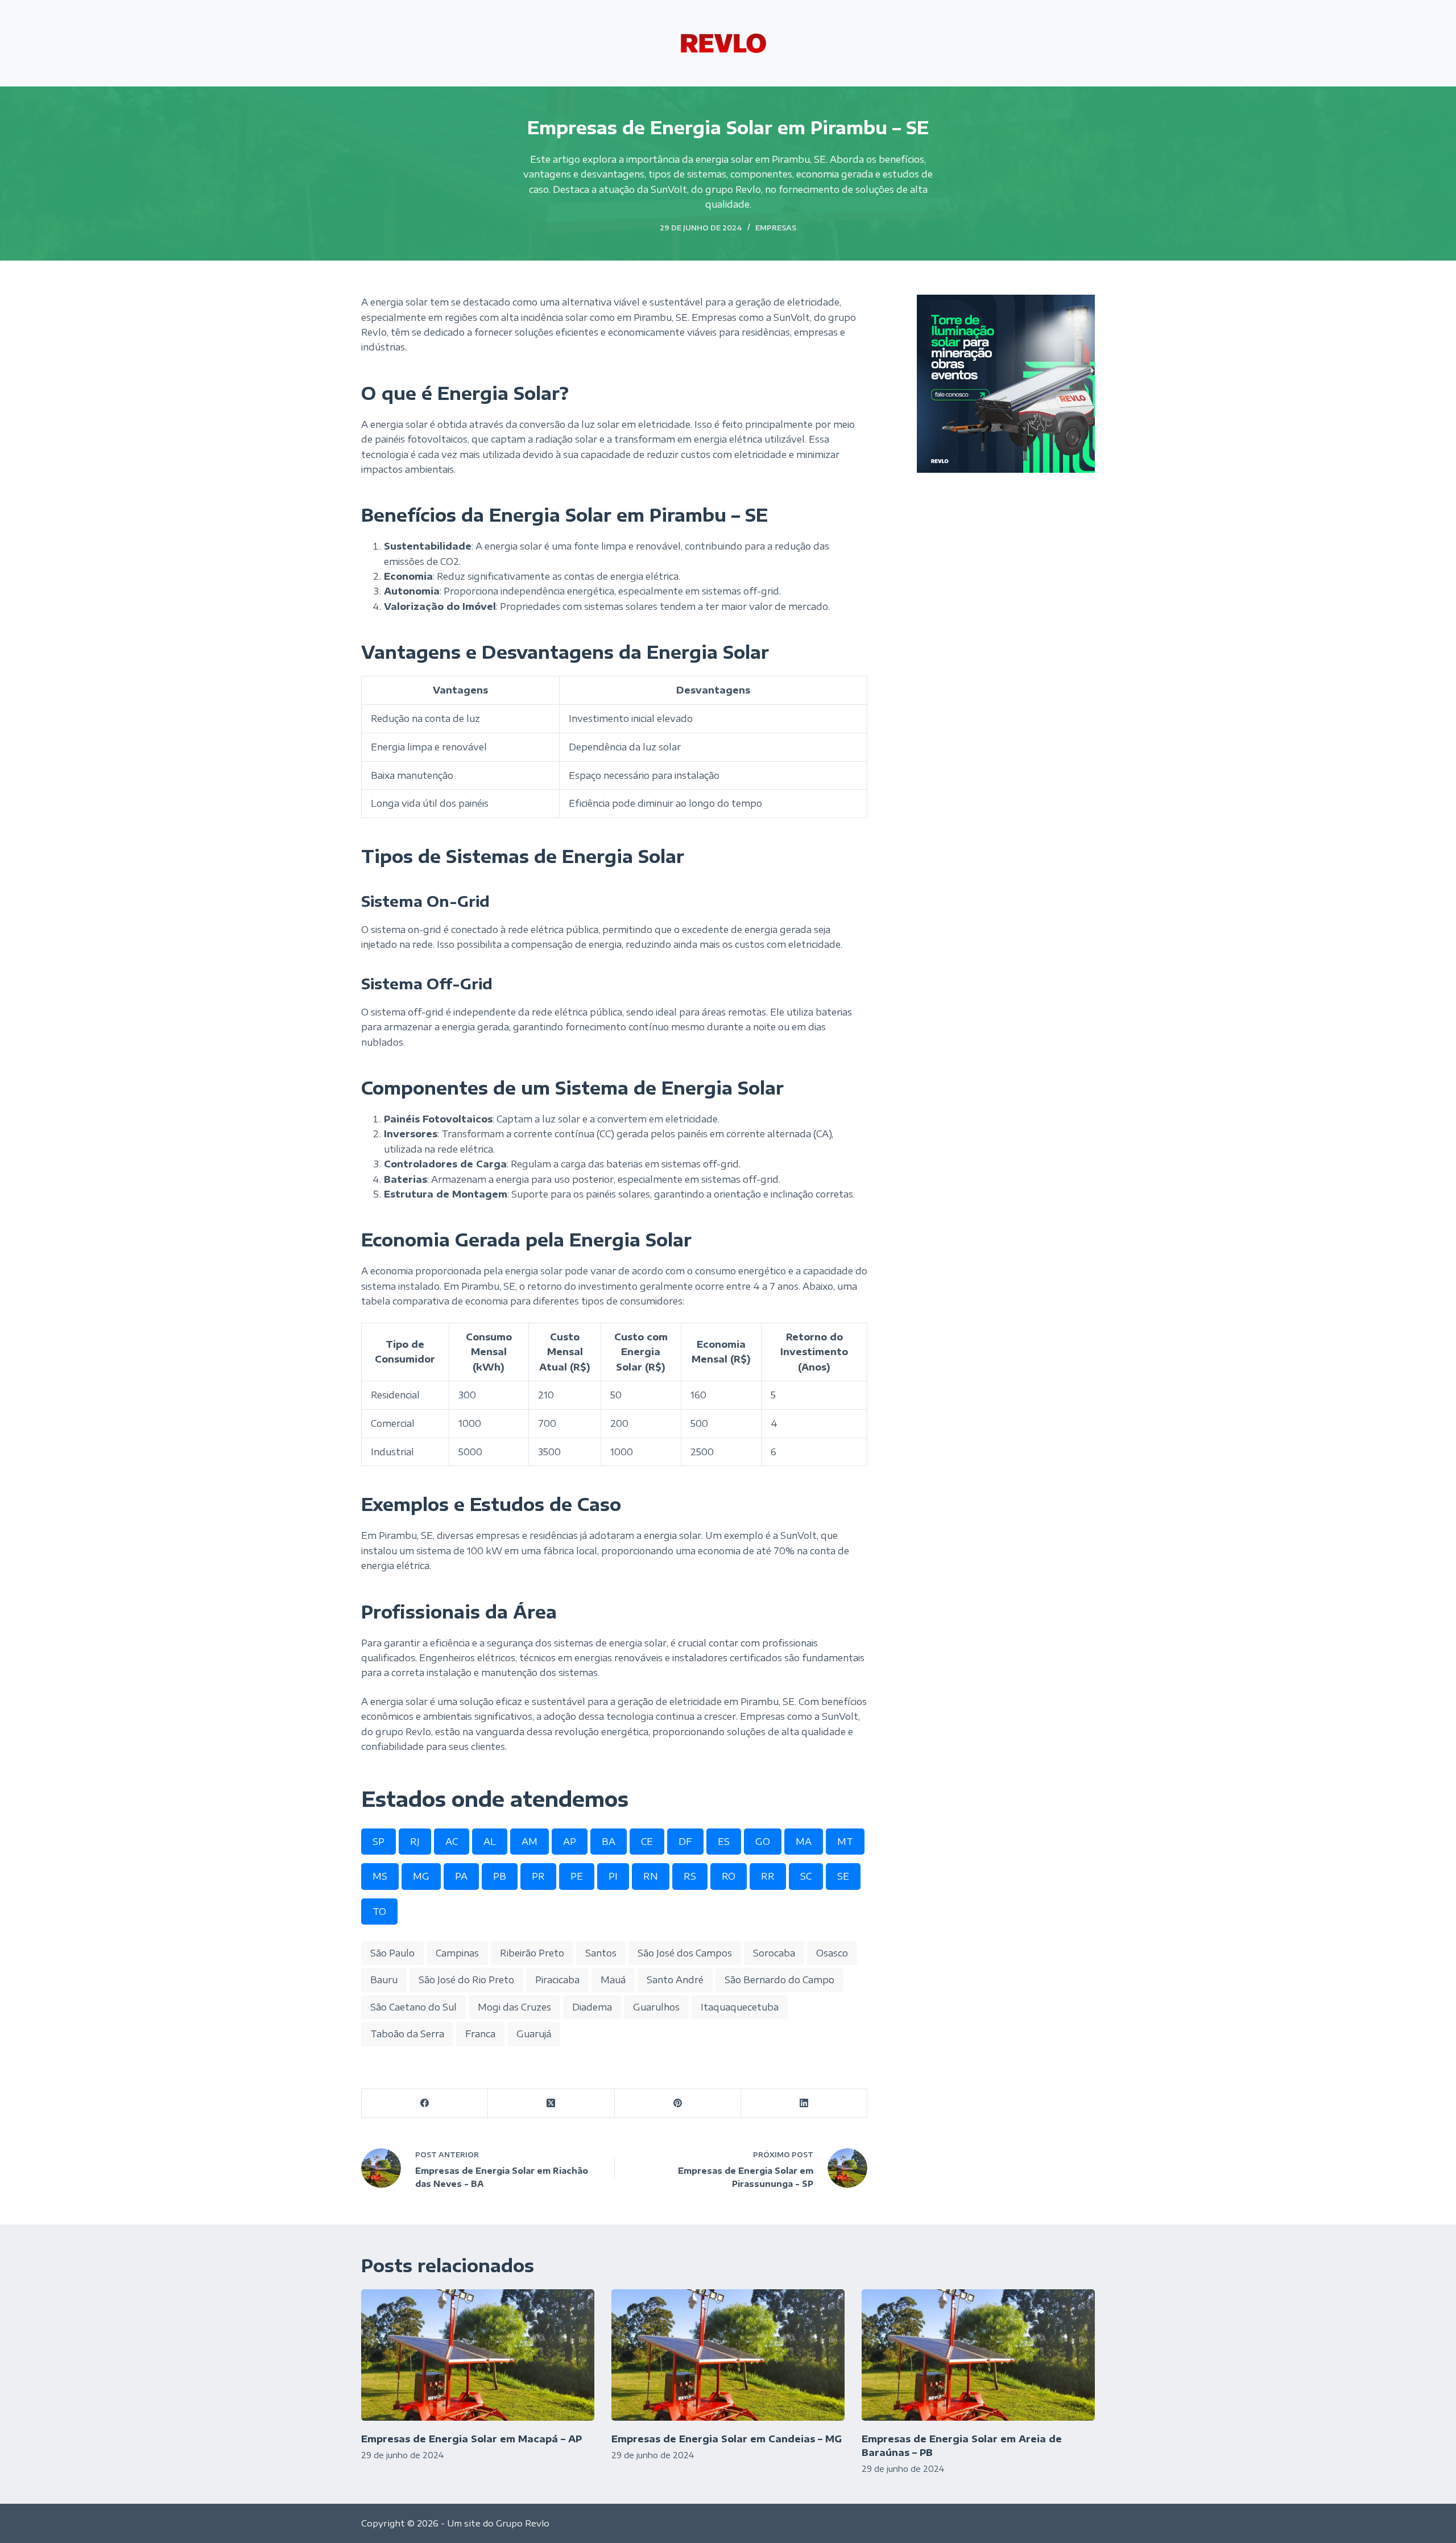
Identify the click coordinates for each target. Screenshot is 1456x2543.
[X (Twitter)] (551, 2104)
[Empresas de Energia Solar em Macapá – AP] (478, 2355)
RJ (415, 1842)
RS (690, 1876)
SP (379, 1842)
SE (843, 1876)
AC (452, 1842)
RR (768, 1876)
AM (530, 1842)
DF (685, 1842)
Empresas (776, 228)
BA (609, 1842)
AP (570, 1842)
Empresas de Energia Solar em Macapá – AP (471, 2439)
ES (724, 1842)
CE (647, 1842)
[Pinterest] (678, 2104)
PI (613, 1876)
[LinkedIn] (804, 2104)
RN (651, 1876)
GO (763, 1842)
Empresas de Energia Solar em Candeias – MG (727, 2439)
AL (490, 1842)
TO (379, 1912)
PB (500, 1876)
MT (845, 1842)
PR (538, 1876)
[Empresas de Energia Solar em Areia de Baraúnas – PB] (978, 2355)
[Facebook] (425, 2104)
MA (804, 1842)
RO (729, 1876)
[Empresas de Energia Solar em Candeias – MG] (728, 2355)
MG (421, 1876)
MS (380, 1876)
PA (461, 1876)
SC (806, 1876)
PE (577, 1876)
